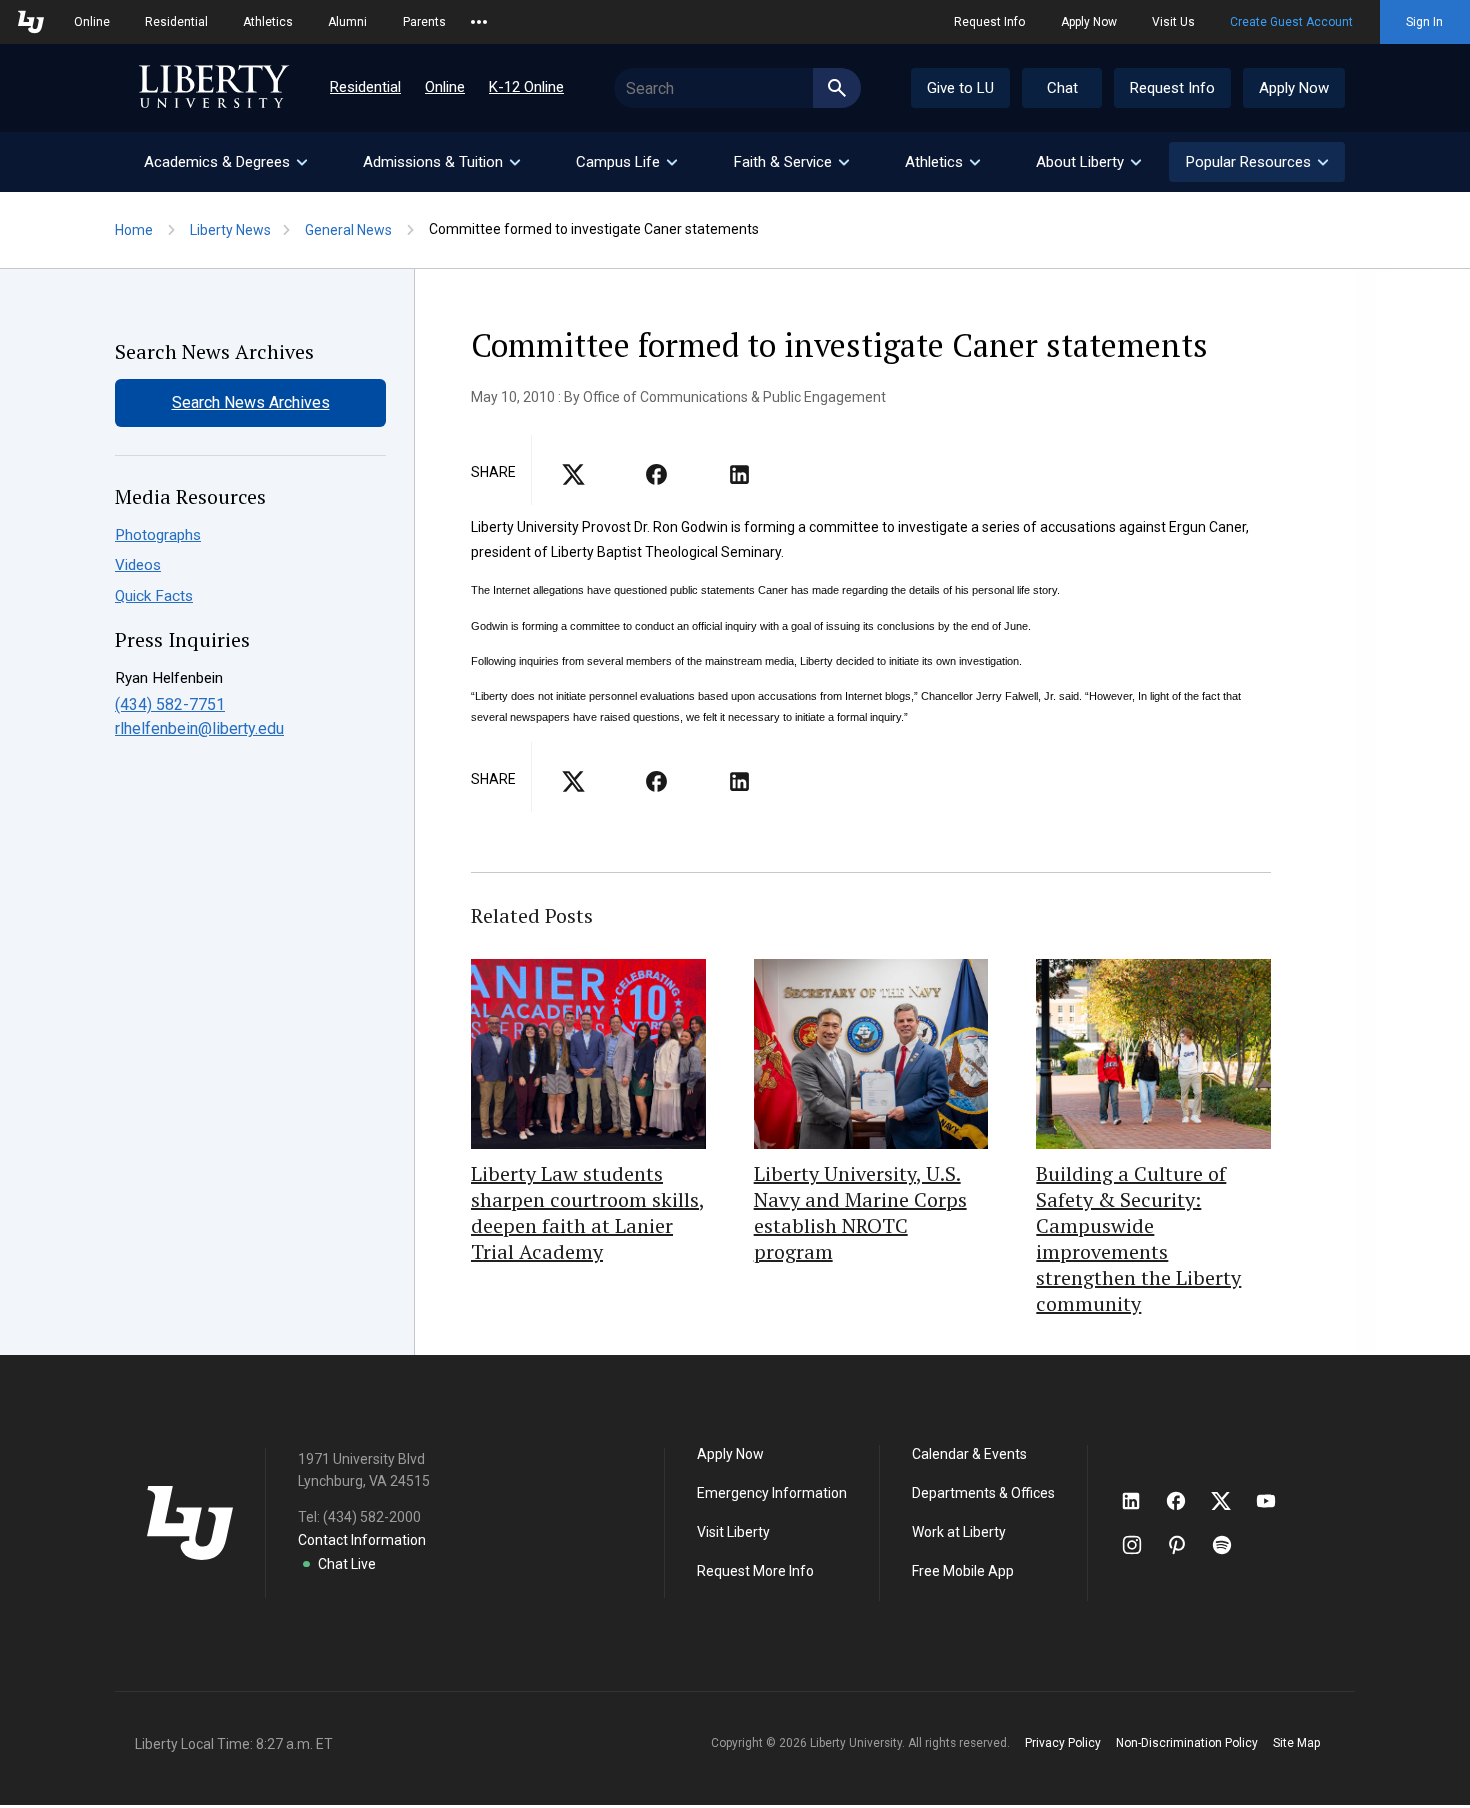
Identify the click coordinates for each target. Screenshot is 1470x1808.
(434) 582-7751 (170, 704)
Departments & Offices (983, 1493)
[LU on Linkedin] (1141, 1501)
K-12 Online (526, 87)
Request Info (989, 22)
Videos (138, 565)
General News (348, 230)
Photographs (158, 535)
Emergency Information (772, 1493)
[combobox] (737, 88)
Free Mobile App (963, 1571)
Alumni (347, 22)
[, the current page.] (573, 481)
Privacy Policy (1063, 1743)
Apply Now (1089, 22)
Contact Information (362, 1540)
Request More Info (755, 1571)
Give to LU (960, 88)
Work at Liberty (959, 1532)
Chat (1062, 88)
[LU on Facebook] (1186, 1501)
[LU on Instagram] (1141, 1545)
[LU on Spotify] (1230, 1545)
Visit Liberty (733, 1532)
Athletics (268, 22)
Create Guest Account (1291, 22)
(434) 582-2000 (372, 1517)
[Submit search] (837, 88)
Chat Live (347, 1564)
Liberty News (230, 230)
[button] (1257, 162)
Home (134, 230)
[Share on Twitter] (656, 481)
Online (92, 22)
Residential (176, 22)
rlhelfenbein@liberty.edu (199, 728)
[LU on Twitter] (1231, 1501)
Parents (424, 22)
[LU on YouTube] (1276, 1501)
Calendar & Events (969, 1454)
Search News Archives (251, 402)
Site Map (1296, 1743)
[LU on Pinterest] (1185, 1545)
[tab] (224, 162)
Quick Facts (154, 596)
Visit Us (1173, 22)
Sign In (1424, 22)
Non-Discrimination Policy (1187, 1743)
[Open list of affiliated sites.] (479, 22)
